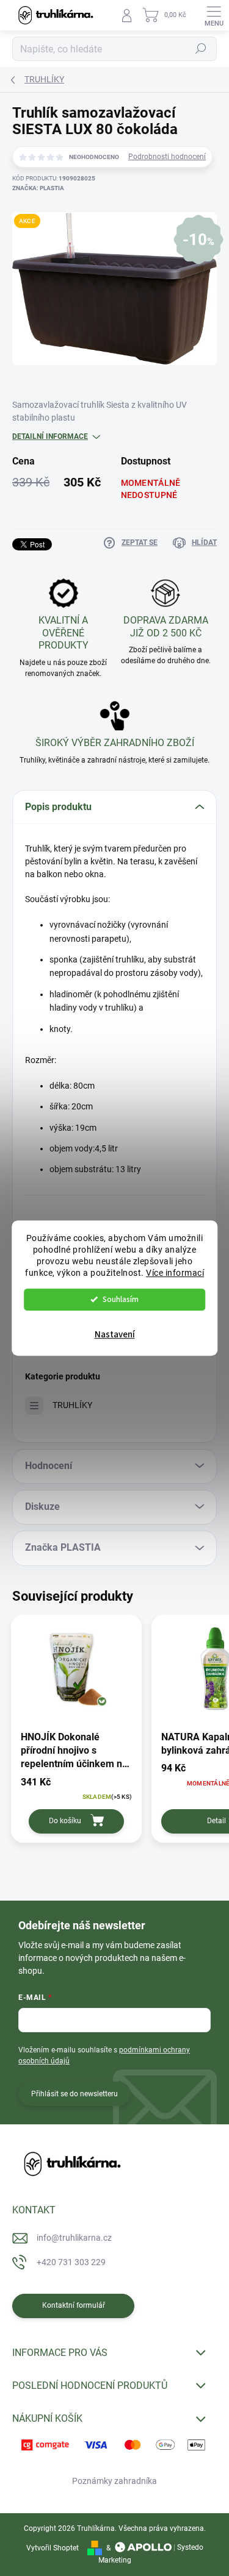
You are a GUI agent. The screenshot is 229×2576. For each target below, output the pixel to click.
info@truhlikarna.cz (74, 2238)
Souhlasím (121, 1299)
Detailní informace (50, 436)
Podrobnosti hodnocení (167, 157)
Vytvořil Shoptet (53, 2548)
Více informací (175, 1273)
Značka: (38, 188)
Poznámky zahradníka (114, 2481)
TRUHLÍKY (72, 1405)
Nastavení (115, 1335)
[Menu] (214, 15)
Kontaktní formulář (74, 2305)
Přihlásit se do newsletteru (75, 2094)
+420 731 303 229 (71, 2262)
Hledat (201, 49)
